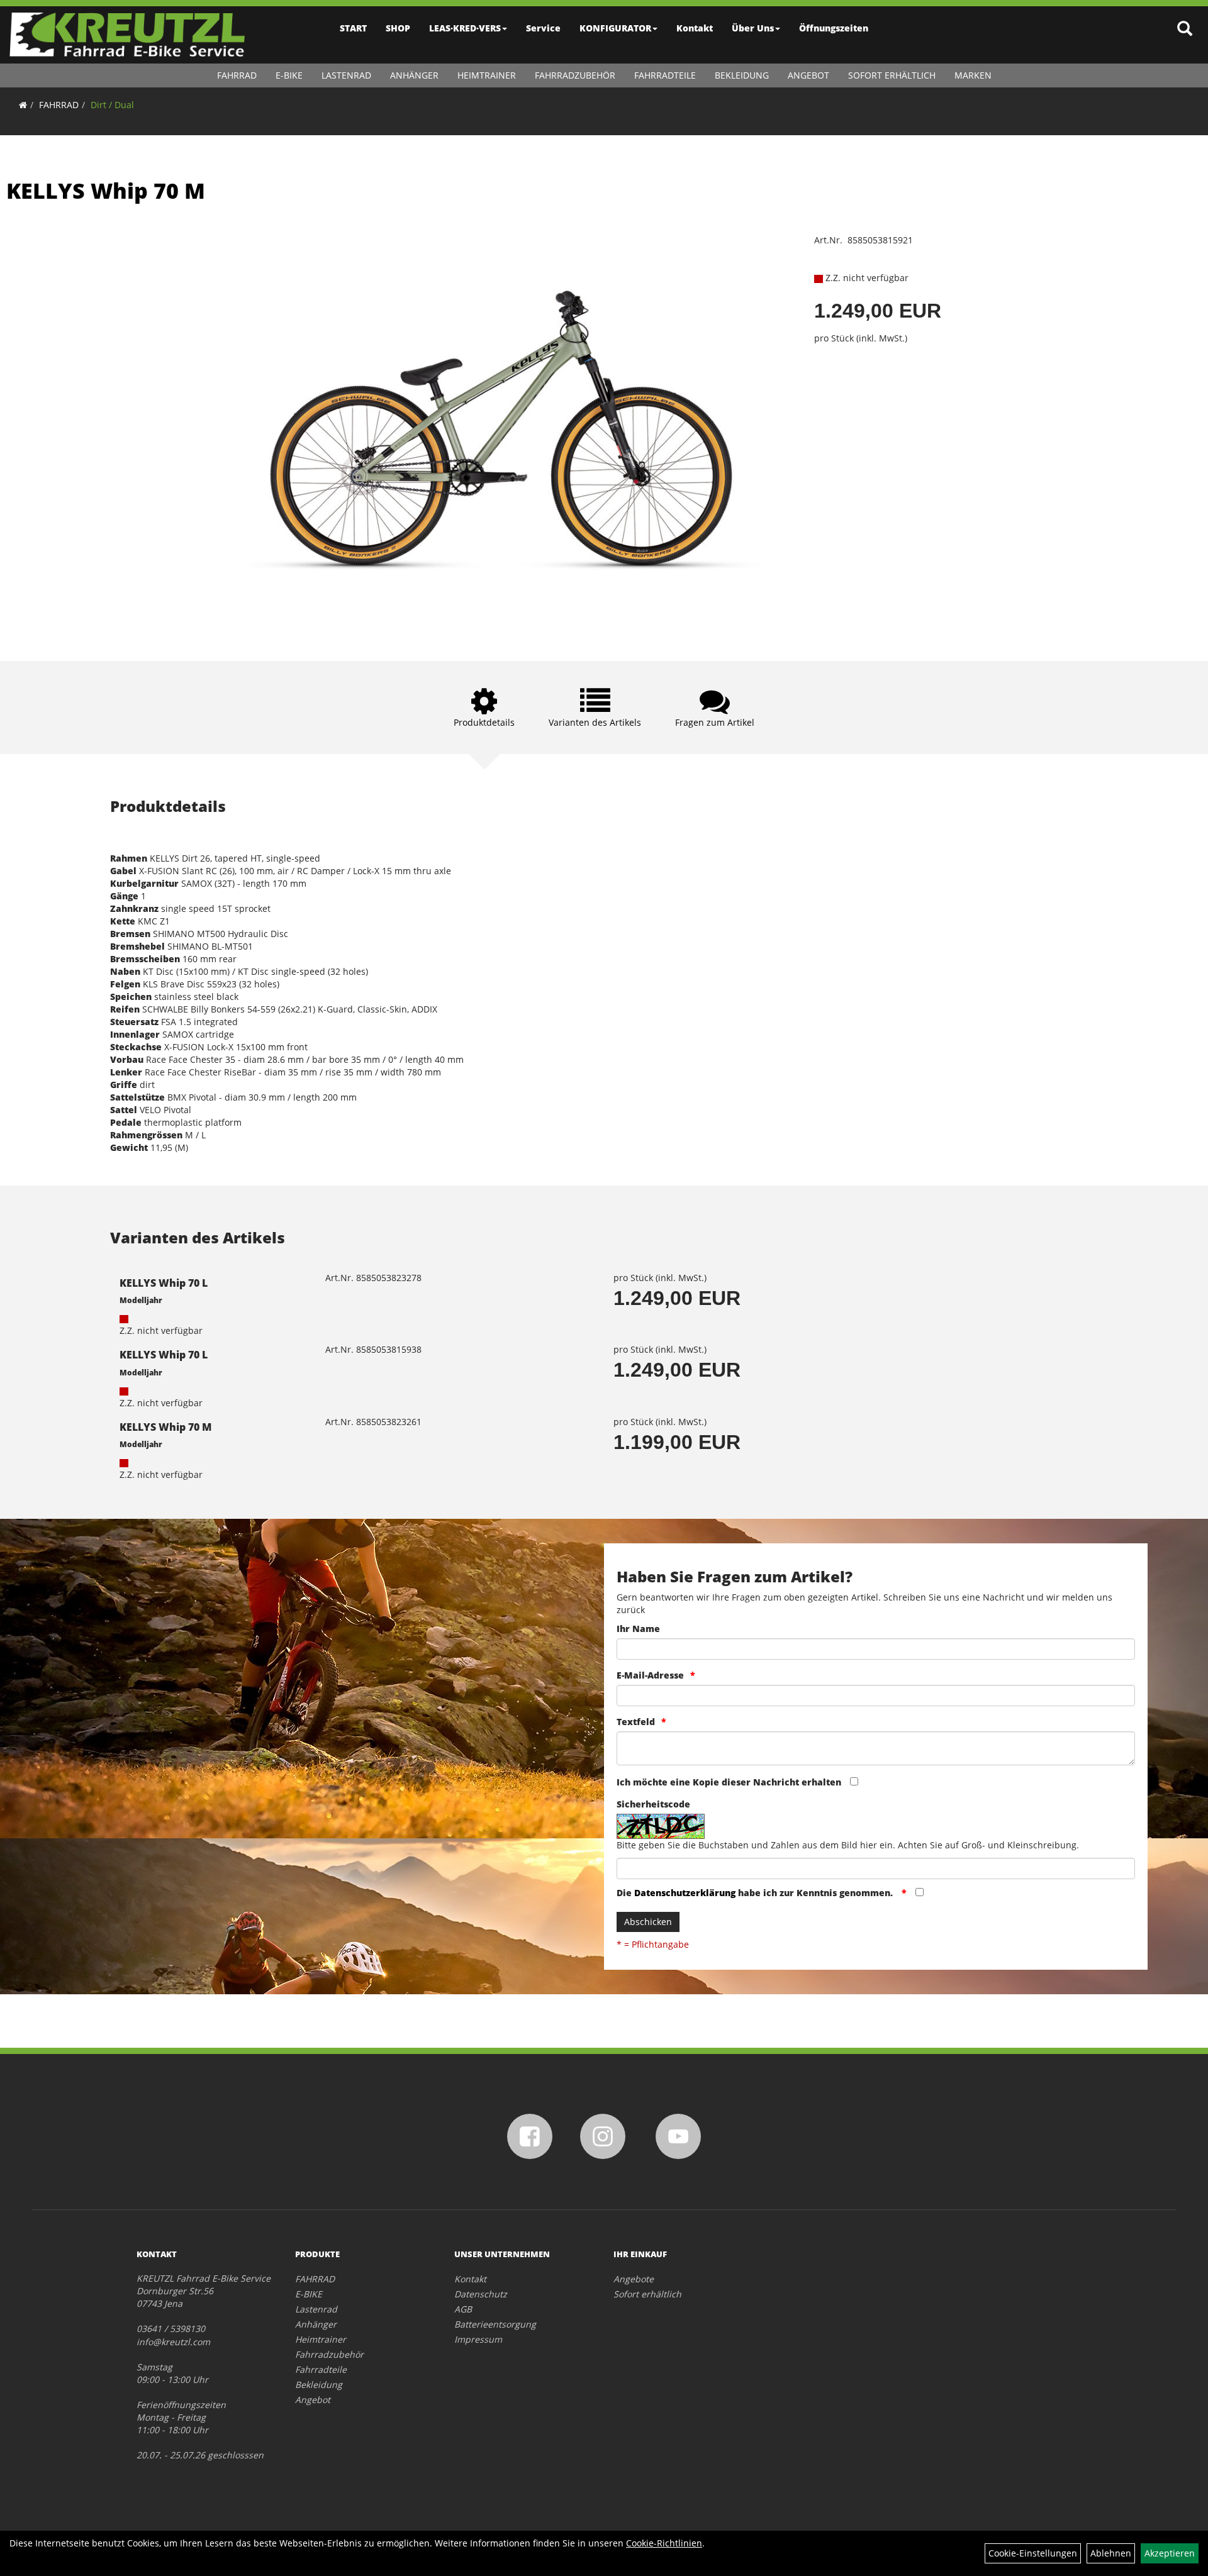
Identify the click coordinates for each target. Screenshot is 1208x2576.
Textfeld (636, 1722)
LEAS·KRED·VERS (465, 28)
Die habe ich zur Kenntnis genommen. (756, 1893)
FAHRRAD (237, 75)
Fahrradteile (665, 75)
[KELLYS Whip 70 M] (504, 429)
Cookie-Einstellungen (1033, 2553)
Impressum (478, 2339)
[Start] (23, 105)
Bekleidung (742, 75)
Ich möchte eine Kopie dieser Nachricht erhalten (729, 1782)
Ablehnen (1111, 2553)
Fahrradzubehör (575, 75)
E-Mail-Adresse (650, 1675)
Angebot (808, 75)
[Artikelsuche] (1185, 29)
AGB (463, 2309)
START (353, 28)
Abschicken (648, 1922)
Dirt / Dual (112, 105)
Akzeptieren (1170, 2553)
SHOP (398, 28)
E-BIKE (289, 75)
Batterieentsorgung (495, 2324)
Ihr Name (638, 1629)
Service (543, 28)
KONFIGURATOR (615, 28)
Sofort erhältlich (892, 75)
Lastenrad (346, 75)
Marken (973, 75)
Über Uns (753, 28)
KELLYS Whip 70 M (106, 191)
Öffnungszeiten (834, 28)
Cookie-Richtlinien (664, 2543)
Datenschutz (481, 2294)
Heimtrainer (487, 75)
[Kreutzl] (127, 35)
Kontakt (695, 28)
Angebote (634, 2279)
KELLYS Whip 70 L (164, 1283)
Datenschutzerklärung (685, 1893)
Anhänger (414, 75)
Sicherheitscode (653, 1804)
